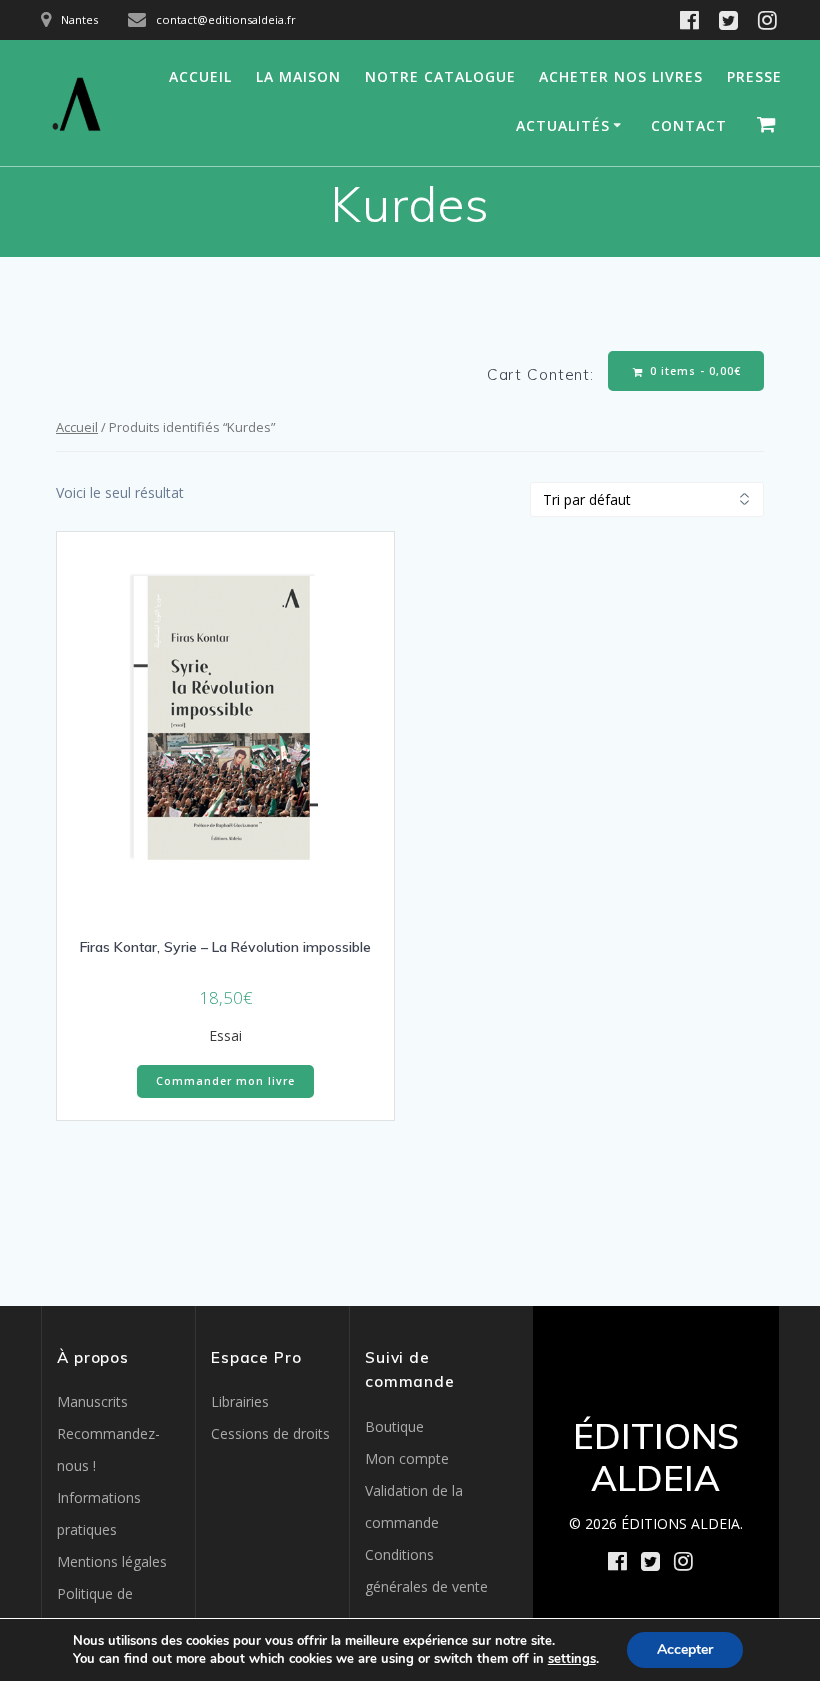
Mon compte (407, 1458)
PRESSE (754, 76)
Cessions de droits (270, 1433)
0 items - (693, 371)
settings (572, 1659)
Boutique (394, 1426)
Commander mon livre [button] (225, 1081)
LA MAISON (298, 76)
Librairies (240, 1401)
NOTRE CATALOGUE (440, 76)
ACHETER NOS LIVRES (621, 76)
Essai (225, 1035)
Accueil (77, 427)
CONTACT (689, 125)
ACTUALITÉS (563, 125)
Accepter (685, 1649)
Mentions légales (112, 1561)
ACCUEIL (200, 76)
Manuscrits (92, 1401)
